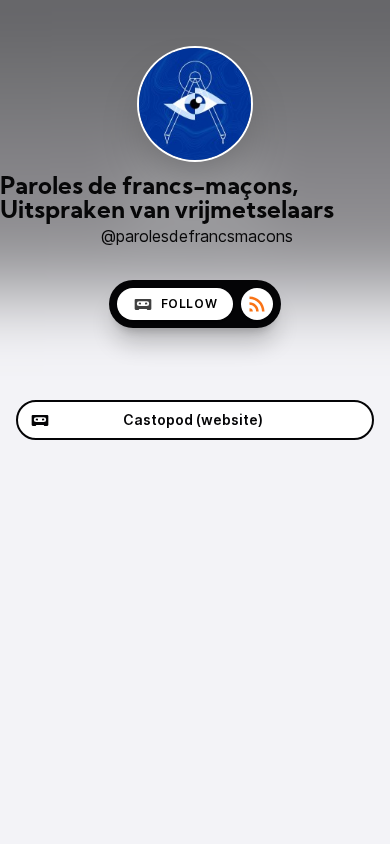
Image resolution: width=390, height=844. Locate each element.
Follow (189, 303)
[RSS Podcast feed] (257, 304)
